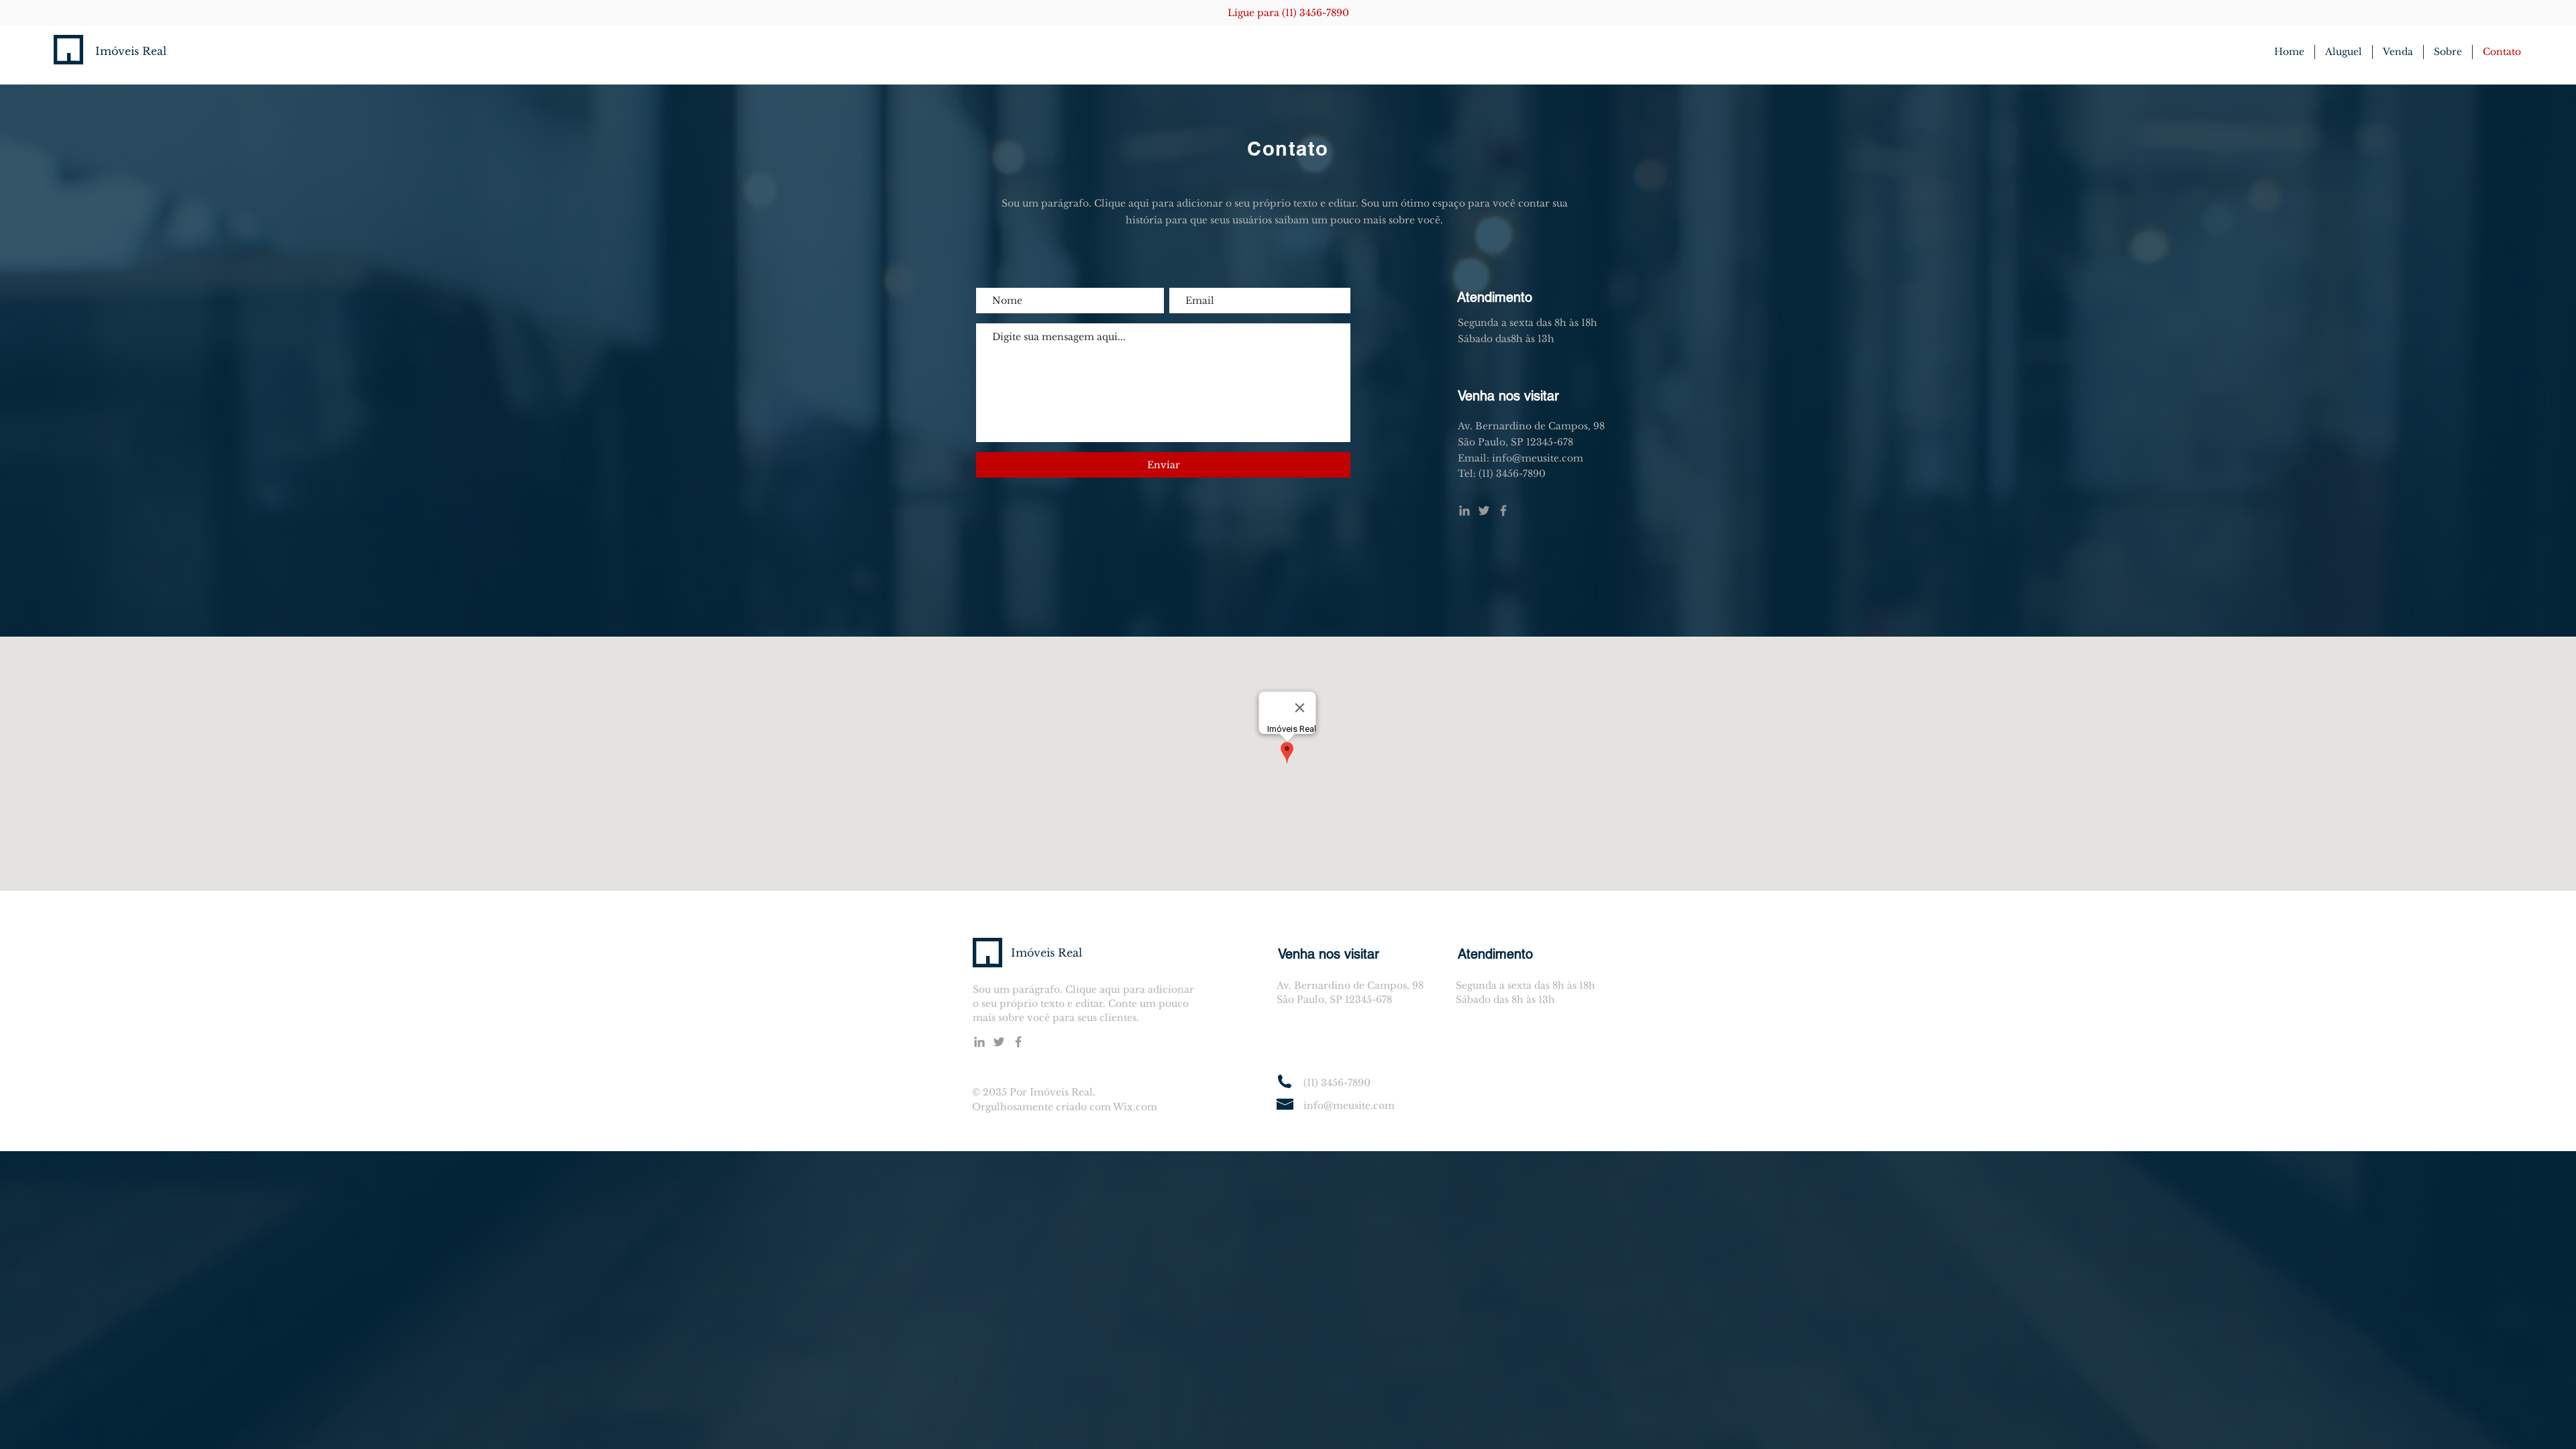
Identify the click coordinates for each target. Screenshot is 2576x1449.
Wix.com (1135, 1107)
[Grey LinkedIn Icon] (1464, 511)
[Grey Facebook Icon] (1503, 511)
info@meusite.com (1349, 1106)
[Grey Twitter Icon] (1484, 511)
